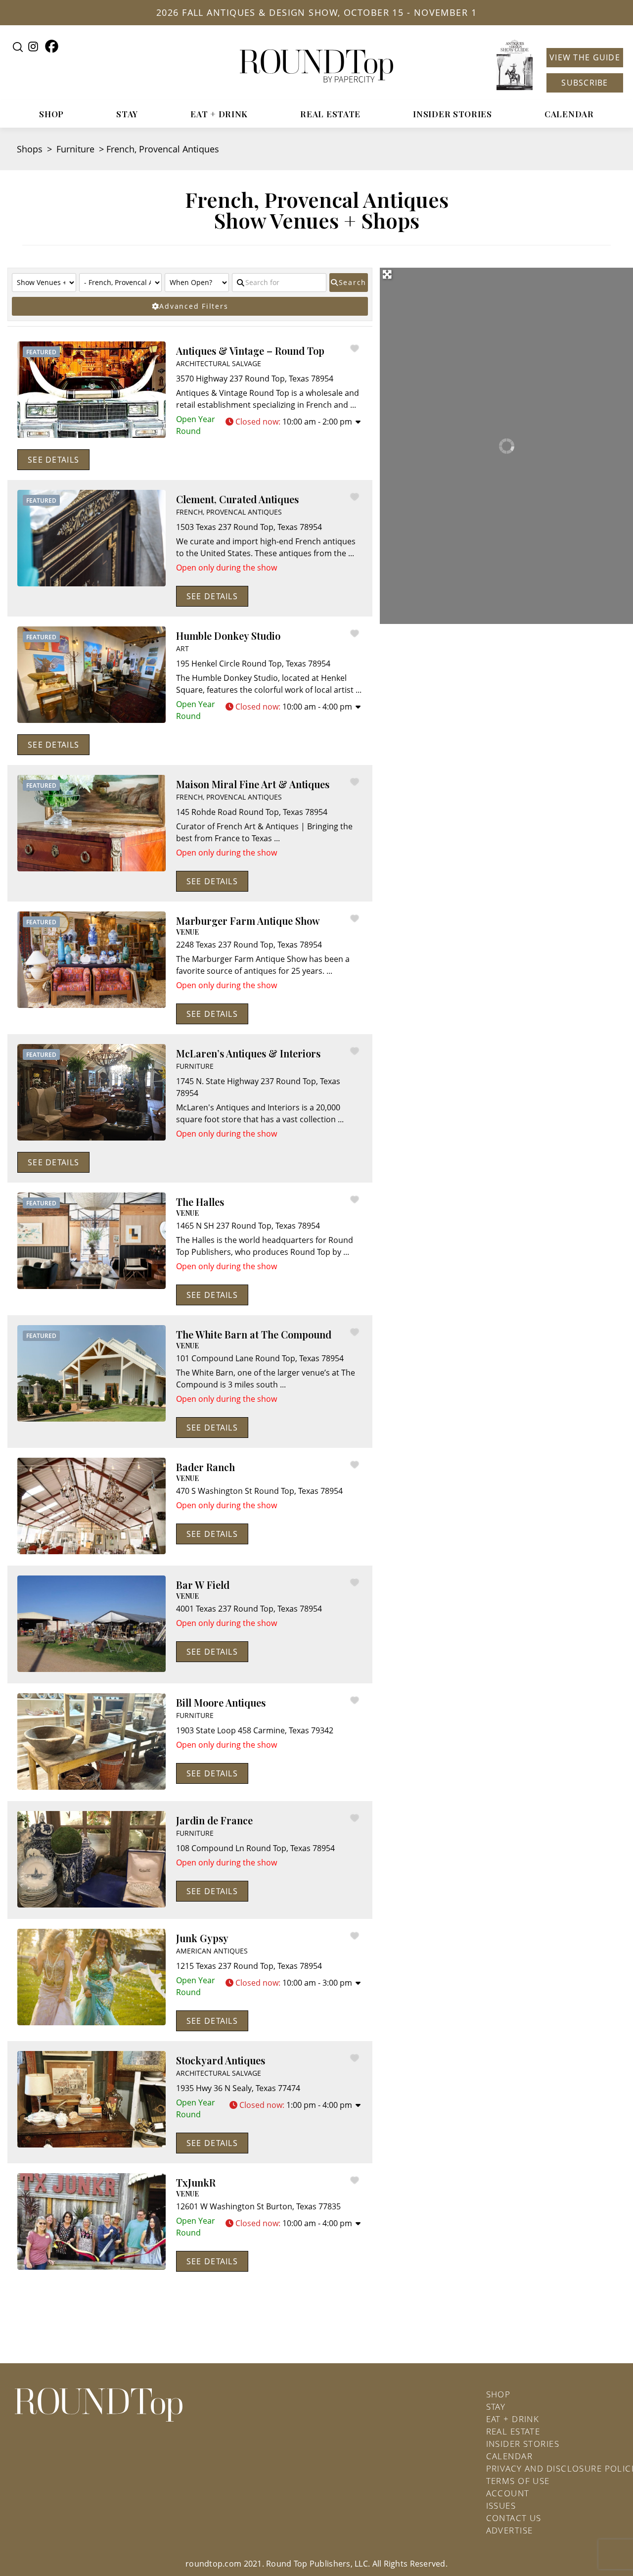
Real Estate (330, 114)
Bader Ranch (205, 1467)
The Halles (200, 1202)
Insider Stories (452, 114)
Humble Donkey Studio (228, 636)
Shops (30, 149)
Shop (51, 114)
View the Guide (585, 57)
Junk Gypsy (202, 1938)
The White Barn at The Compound (254, 1334)
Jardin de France (214, 1820)
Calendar (569, 114)
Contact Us (514, 2518)
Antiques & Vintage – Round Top (250, 351)
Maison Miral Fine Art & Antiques (253, 784)
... (353, 405)
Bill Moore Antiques (221, 1702)
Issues (501, 2505)
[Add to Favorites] (357, 348)
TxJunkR (196, 2182)
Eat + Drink (219, 114)
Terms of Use (518, 2481)
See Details (53, 460)
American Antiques (212, 1951)
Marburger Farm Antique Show (248, 921)
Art (182, 648)
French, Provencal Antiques (229, 512)
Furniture (75, 149)
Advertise (510, 2530)
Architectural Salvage (219, 363)
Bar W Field (203, 1585)
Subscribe (585, 83)
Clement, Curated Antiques (237, 499)
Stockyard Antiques (221, 2060)
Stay (127, 114)
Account (508, 2493)
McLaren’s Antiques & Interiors (248, 1053)
